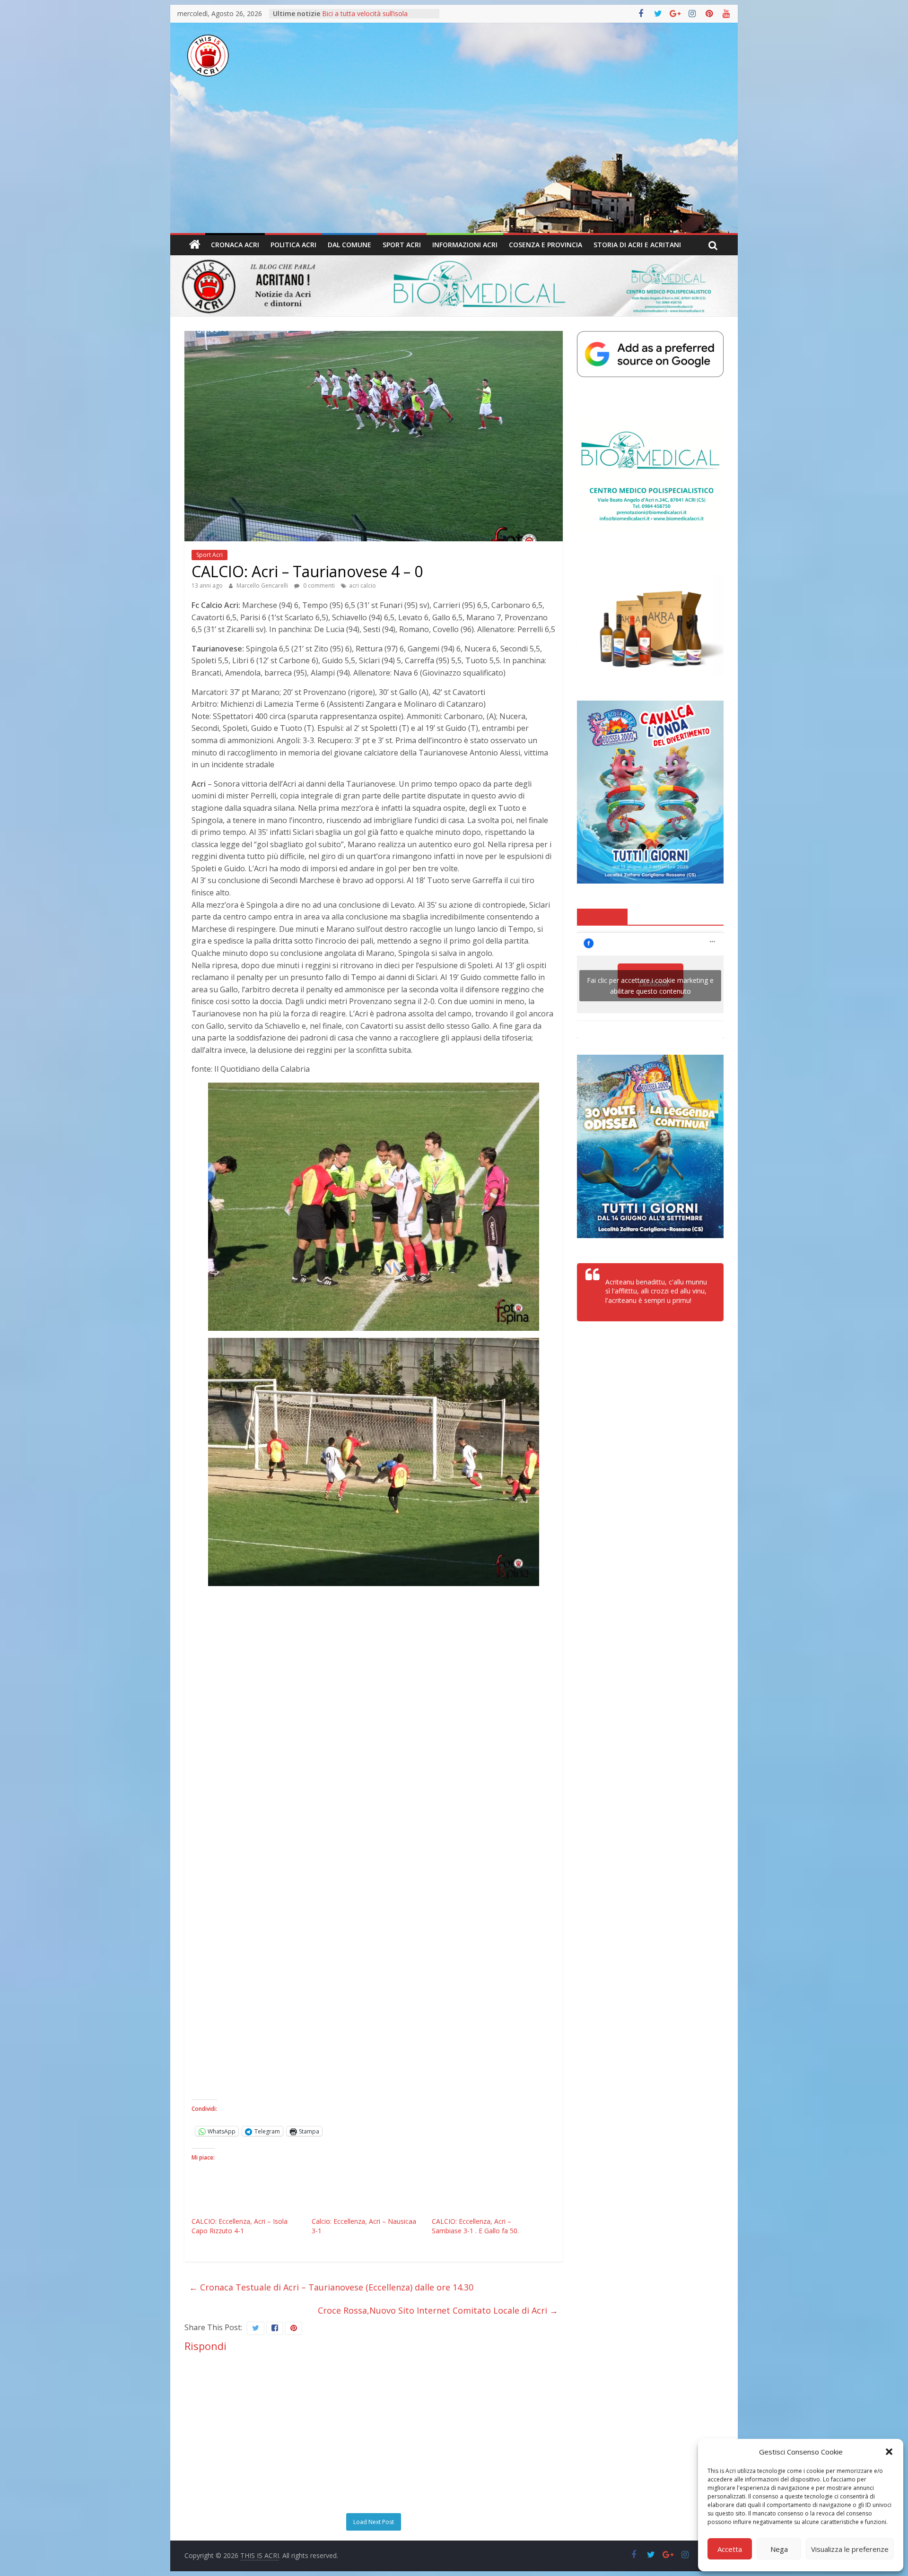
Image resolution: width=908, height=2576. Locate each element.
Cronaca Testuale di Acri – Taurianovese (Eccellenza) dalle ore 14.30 (331, 2287)
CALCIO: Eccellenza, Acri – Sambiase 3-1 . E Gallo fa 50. (475, 2226)
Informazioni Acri (465, 245)
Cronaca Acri (235, 245)
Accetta (730, 2549)
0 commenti (318, 585)
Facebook (602, 916)
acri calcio (362, 585)
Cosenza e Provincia (546, 245)
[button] (889, 2452)
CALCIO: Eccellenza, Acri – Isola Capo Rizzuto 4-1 (240, 2226)
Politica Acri (293, 245)
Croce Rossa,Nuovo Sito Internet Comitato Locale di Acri (438, 2310)
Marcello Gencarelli (263, 585)
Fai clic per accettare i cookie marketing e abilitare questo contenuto (650, 986)
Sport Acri (402, 245)
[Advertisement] (454, 162)
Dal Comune (349, 245)
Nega (779, 2549)
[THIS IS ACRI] (195, 245)
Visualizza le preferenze (850, 2549)
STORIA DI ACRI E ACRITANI (637, 245)
